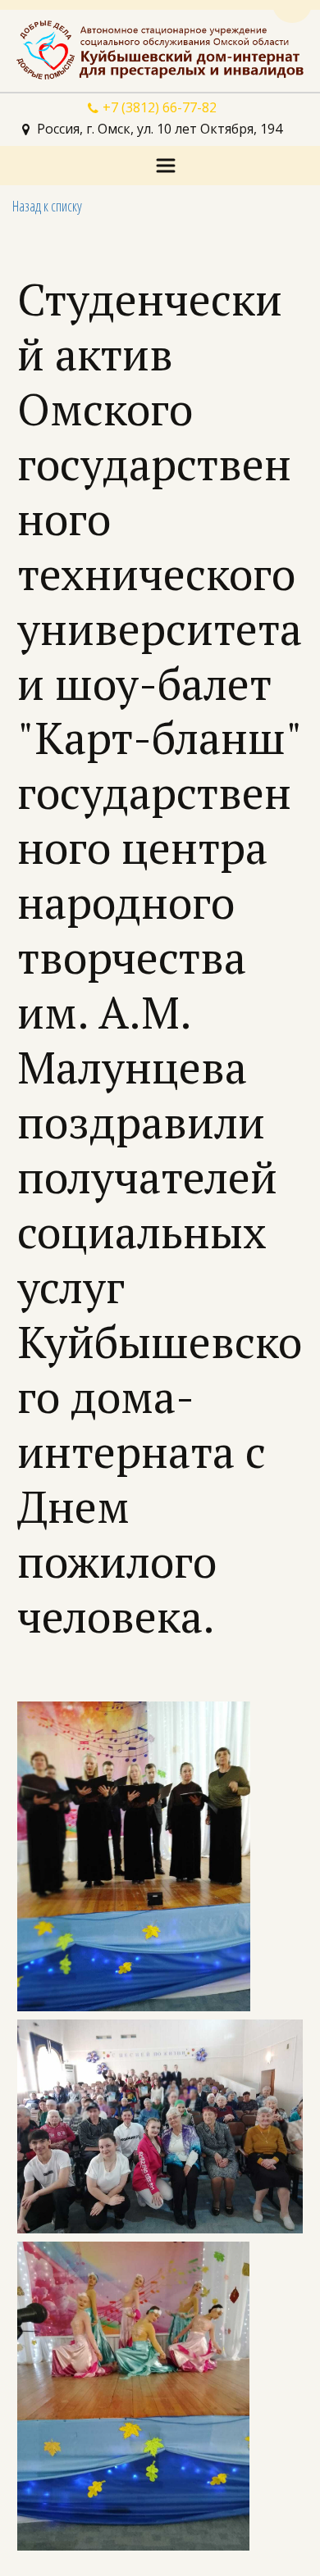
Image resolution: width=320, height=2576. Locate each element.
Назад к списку (47, 206)
